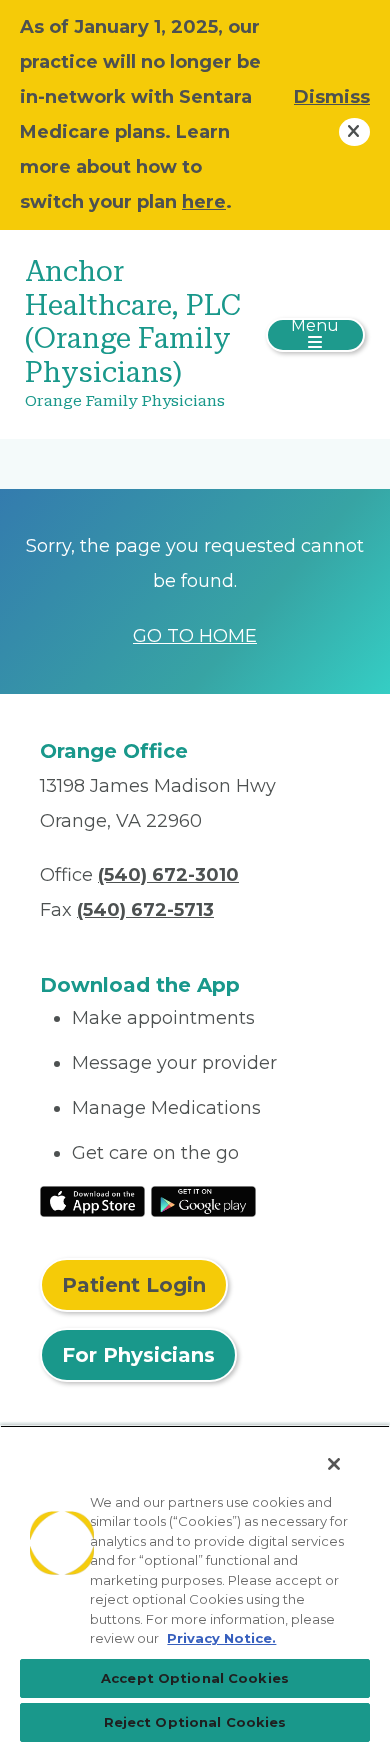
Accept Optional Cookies (195, 1678)
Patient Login (134, 1285)
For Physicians (138, 1355)
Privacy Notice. (221, 1638)
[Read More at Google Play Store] (203, 1200)
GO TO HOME (195, 636)
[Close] (334, 1464)
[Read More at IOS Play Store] (92, 1200)
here (204, 202)
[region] (195, 1586)
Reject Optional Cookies (195, 1722)
